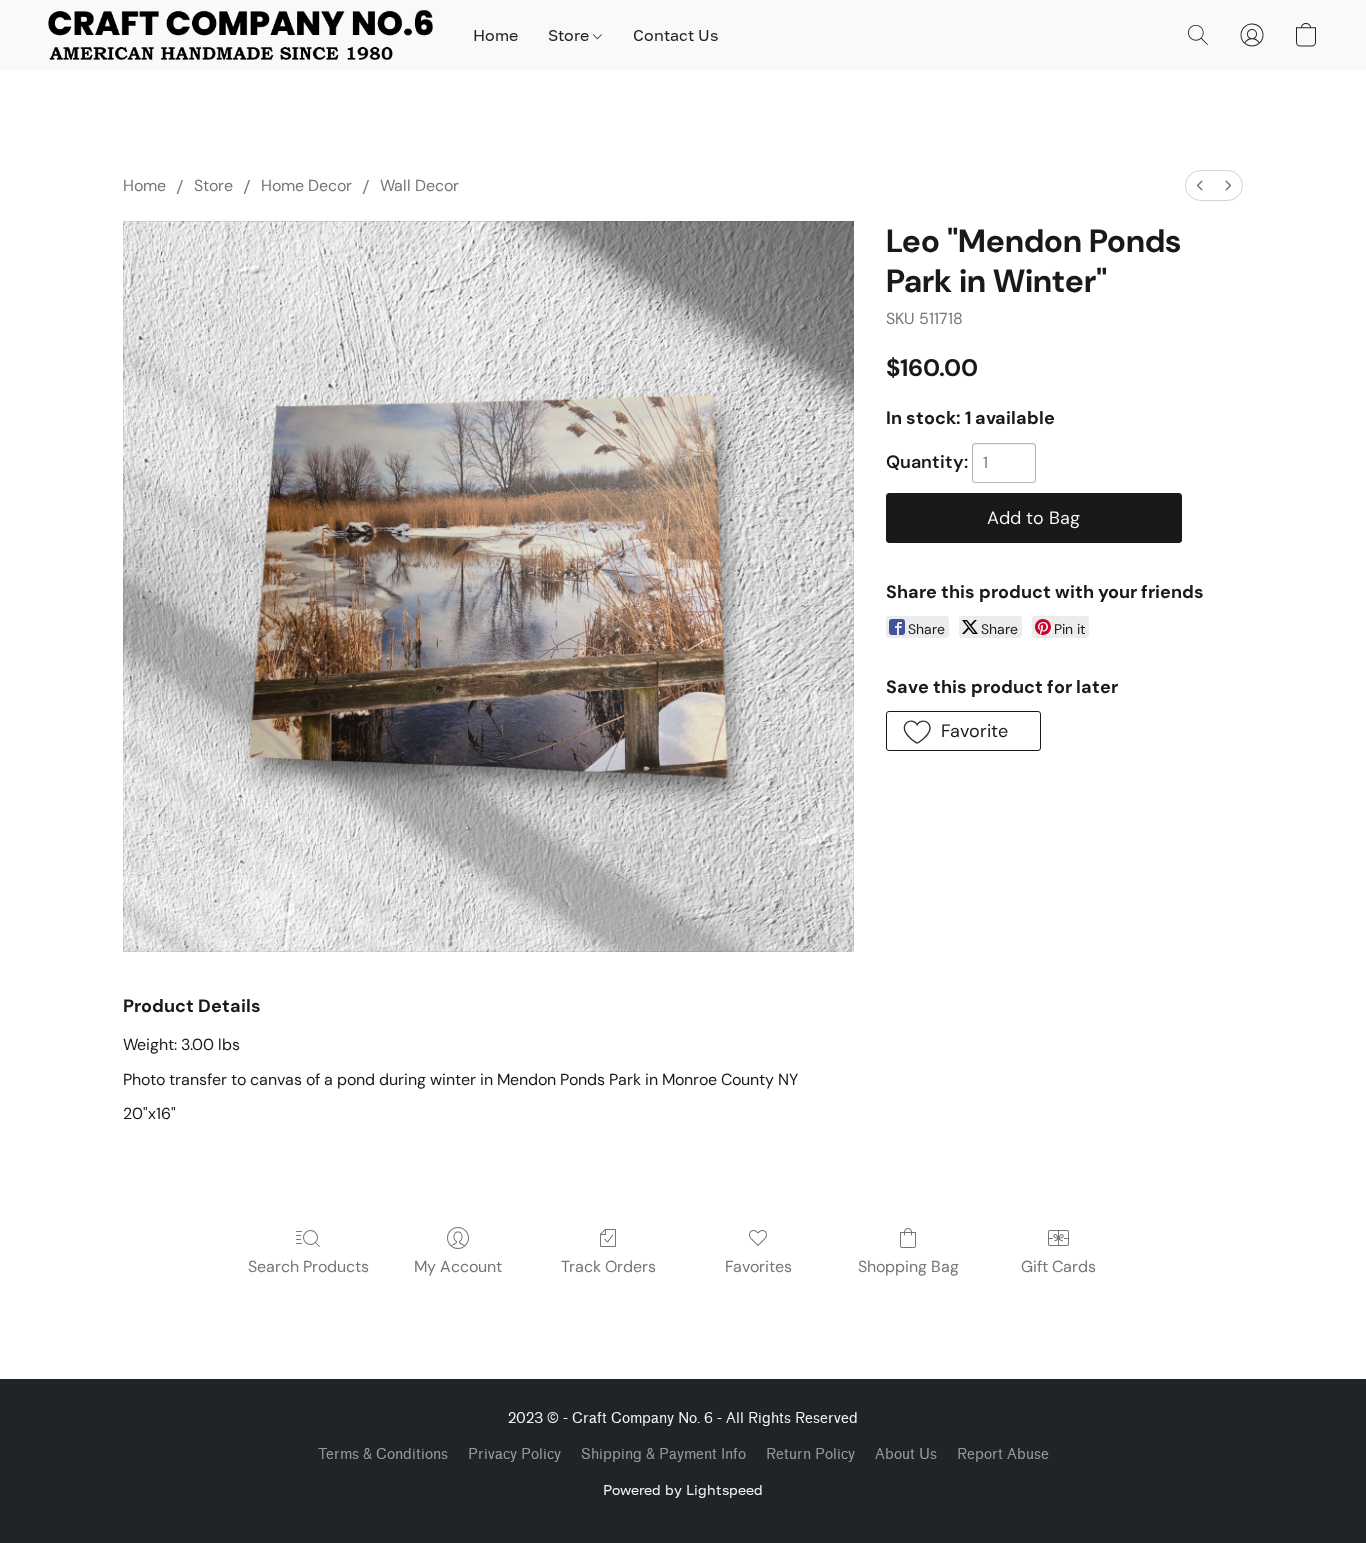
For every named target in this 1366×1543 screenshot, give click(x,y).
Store (570, 35)
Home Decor (306, 185)
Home (495, 35)
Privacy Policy (514, 1454)
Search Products (308, 1266)
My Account (458, 1266)
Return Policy (810, 1454)
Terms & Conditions (383, 1454)
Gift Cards (1058, 1266)
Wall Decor (419, 185)
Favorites (758, 1266)
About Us (906, 1454)
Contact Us (675, 35)
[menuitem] (1200, 185)
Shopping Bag (908, 1266)
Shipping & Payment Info (663, 1454)
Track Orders (608, 1266)
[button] (240, 35)
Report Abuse (1003, 1454)
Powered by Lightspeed (683, 1489)
